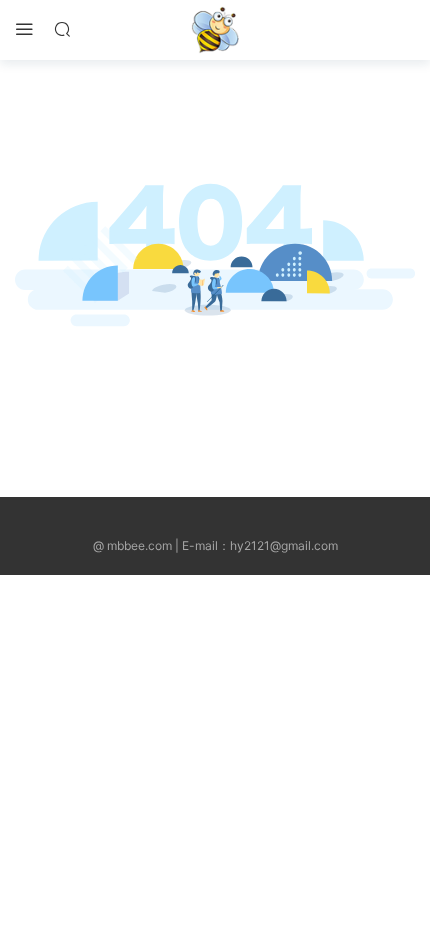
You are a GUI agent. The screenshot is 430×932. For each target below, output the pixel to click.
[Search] (62, 28)
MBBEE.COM (215, 30)
